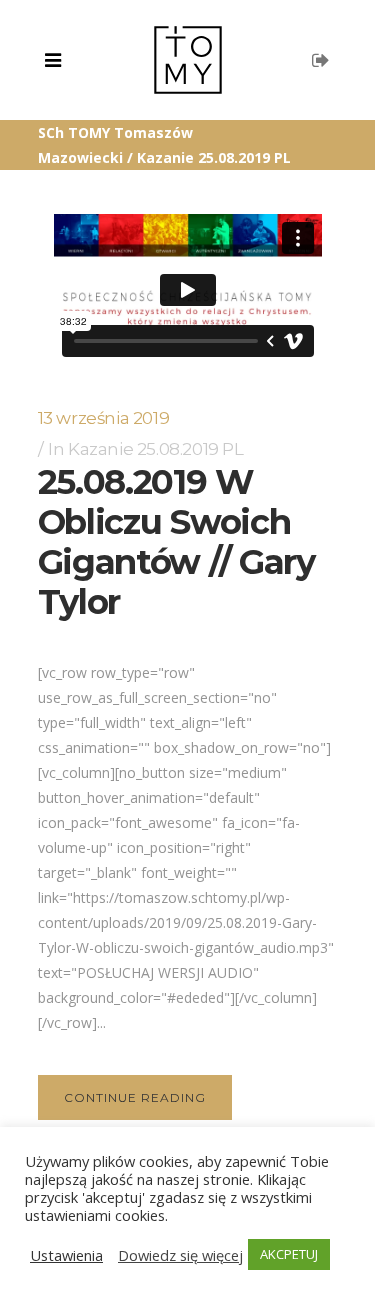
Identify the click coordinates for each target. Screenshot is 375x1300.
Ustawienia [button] (66, 1255)
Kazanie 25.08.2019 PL (156, 449)
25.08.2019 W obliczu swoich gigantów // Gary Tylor (176, 542)
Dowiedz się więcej (180, 1255)
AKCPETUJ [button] (289, 1254)
